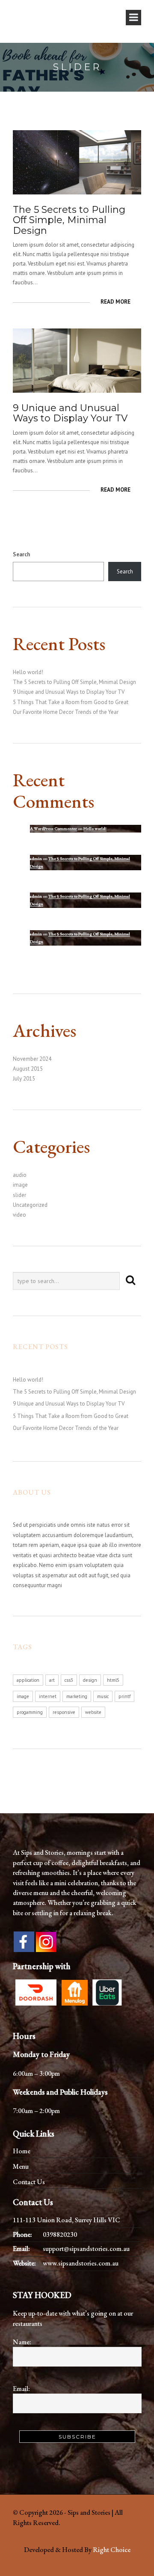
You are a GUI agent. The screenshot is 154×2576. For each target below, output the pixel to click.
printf (124, 1696)
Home (22, 2151)
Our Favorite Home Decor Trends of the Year (66, 712)
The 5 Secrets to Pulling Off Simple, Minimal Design (69, 220)
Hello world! (28, 672)
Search (21, 554)
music (103, 1696)
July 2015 (24, 1079)
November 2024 (32, 1059)
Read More (115, 302)
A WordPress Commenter (53, 828)
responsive (64, 1712)
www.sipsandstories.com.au (81, 2263)
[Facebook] (24, 1942)
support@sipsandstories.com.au (86, 2249)
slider (19, 1195)
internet (48, 1696)
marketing (77, 1696)
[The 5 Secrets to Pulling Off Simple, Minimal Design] (77, 162)
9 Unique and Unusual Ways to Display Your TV (70, 413)
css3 (69, 1680)
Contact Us (29, 2182)
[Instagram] (46, 1941)
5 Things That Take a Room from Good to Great (71, 702)
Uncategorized (30, 1205)
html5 (113, 1680)
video (19, 1215)
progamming (30, 1712)
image (20, 1185)
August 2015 (28, 1069)
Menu (21, 2166)
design (90, 1680)
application (28, 1680)
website (93, 1712)
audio (20, 1175)
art (52, 1680)
